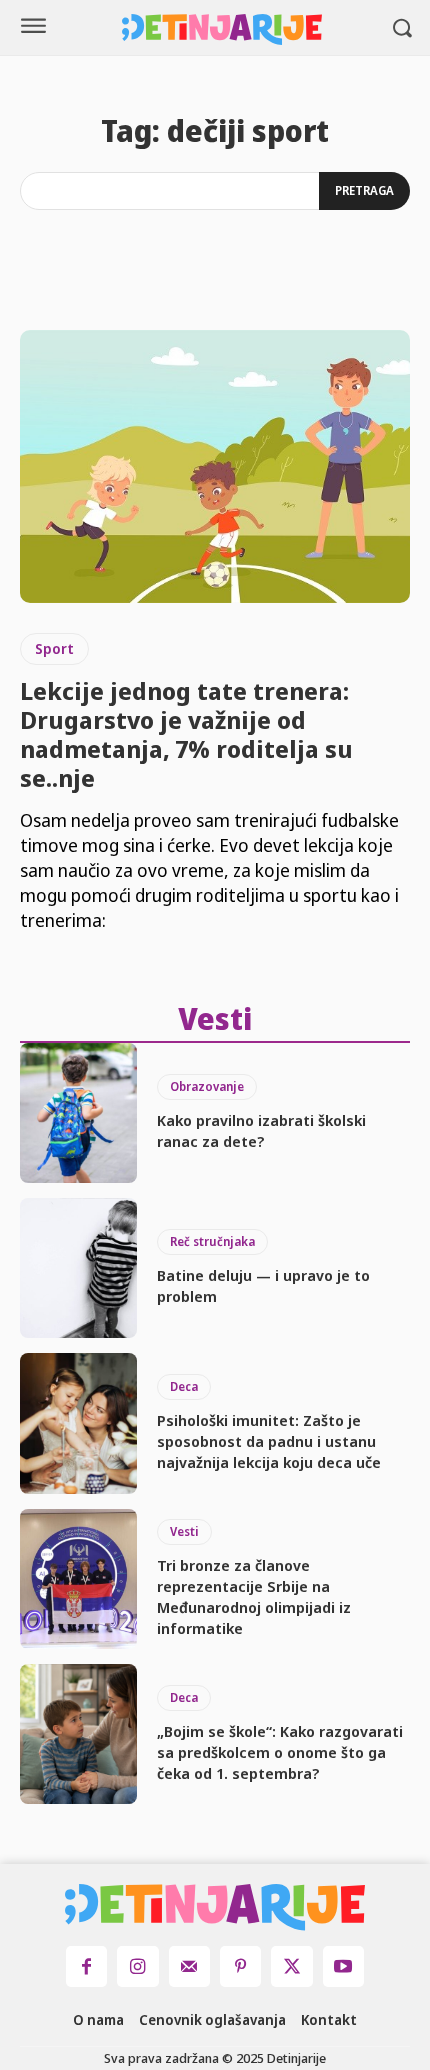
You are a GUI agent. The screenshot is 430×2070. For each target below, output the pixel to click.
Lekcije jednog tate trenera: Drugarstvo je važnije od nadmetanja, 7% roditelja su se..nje (186, 733)
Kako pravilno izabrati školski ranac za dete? (261, 1130)
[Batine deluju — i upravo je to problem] (78, 1268)
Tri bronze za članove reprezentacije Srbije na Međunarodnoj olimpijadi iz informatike (254, 1596)
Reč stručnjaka (212, 1241)
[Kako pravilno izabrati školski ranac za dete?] (78, 1113)
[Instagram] (137, 1966)
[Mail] (189, 1966)
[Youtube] (343, 1966)
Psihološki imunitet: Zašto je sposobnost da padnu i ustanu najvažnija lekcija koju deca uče (269, 1441)
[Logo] (222, 29)
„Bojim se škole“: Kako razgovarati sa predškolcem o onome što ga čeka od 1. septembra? (280, 1752)
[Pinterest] (240, 1966)
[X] (291, 1966)
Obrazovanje (207, 1086)
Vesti (184, 1531)
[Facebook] (86, 1966)
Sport (54, 648)
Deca (184, 1386)
